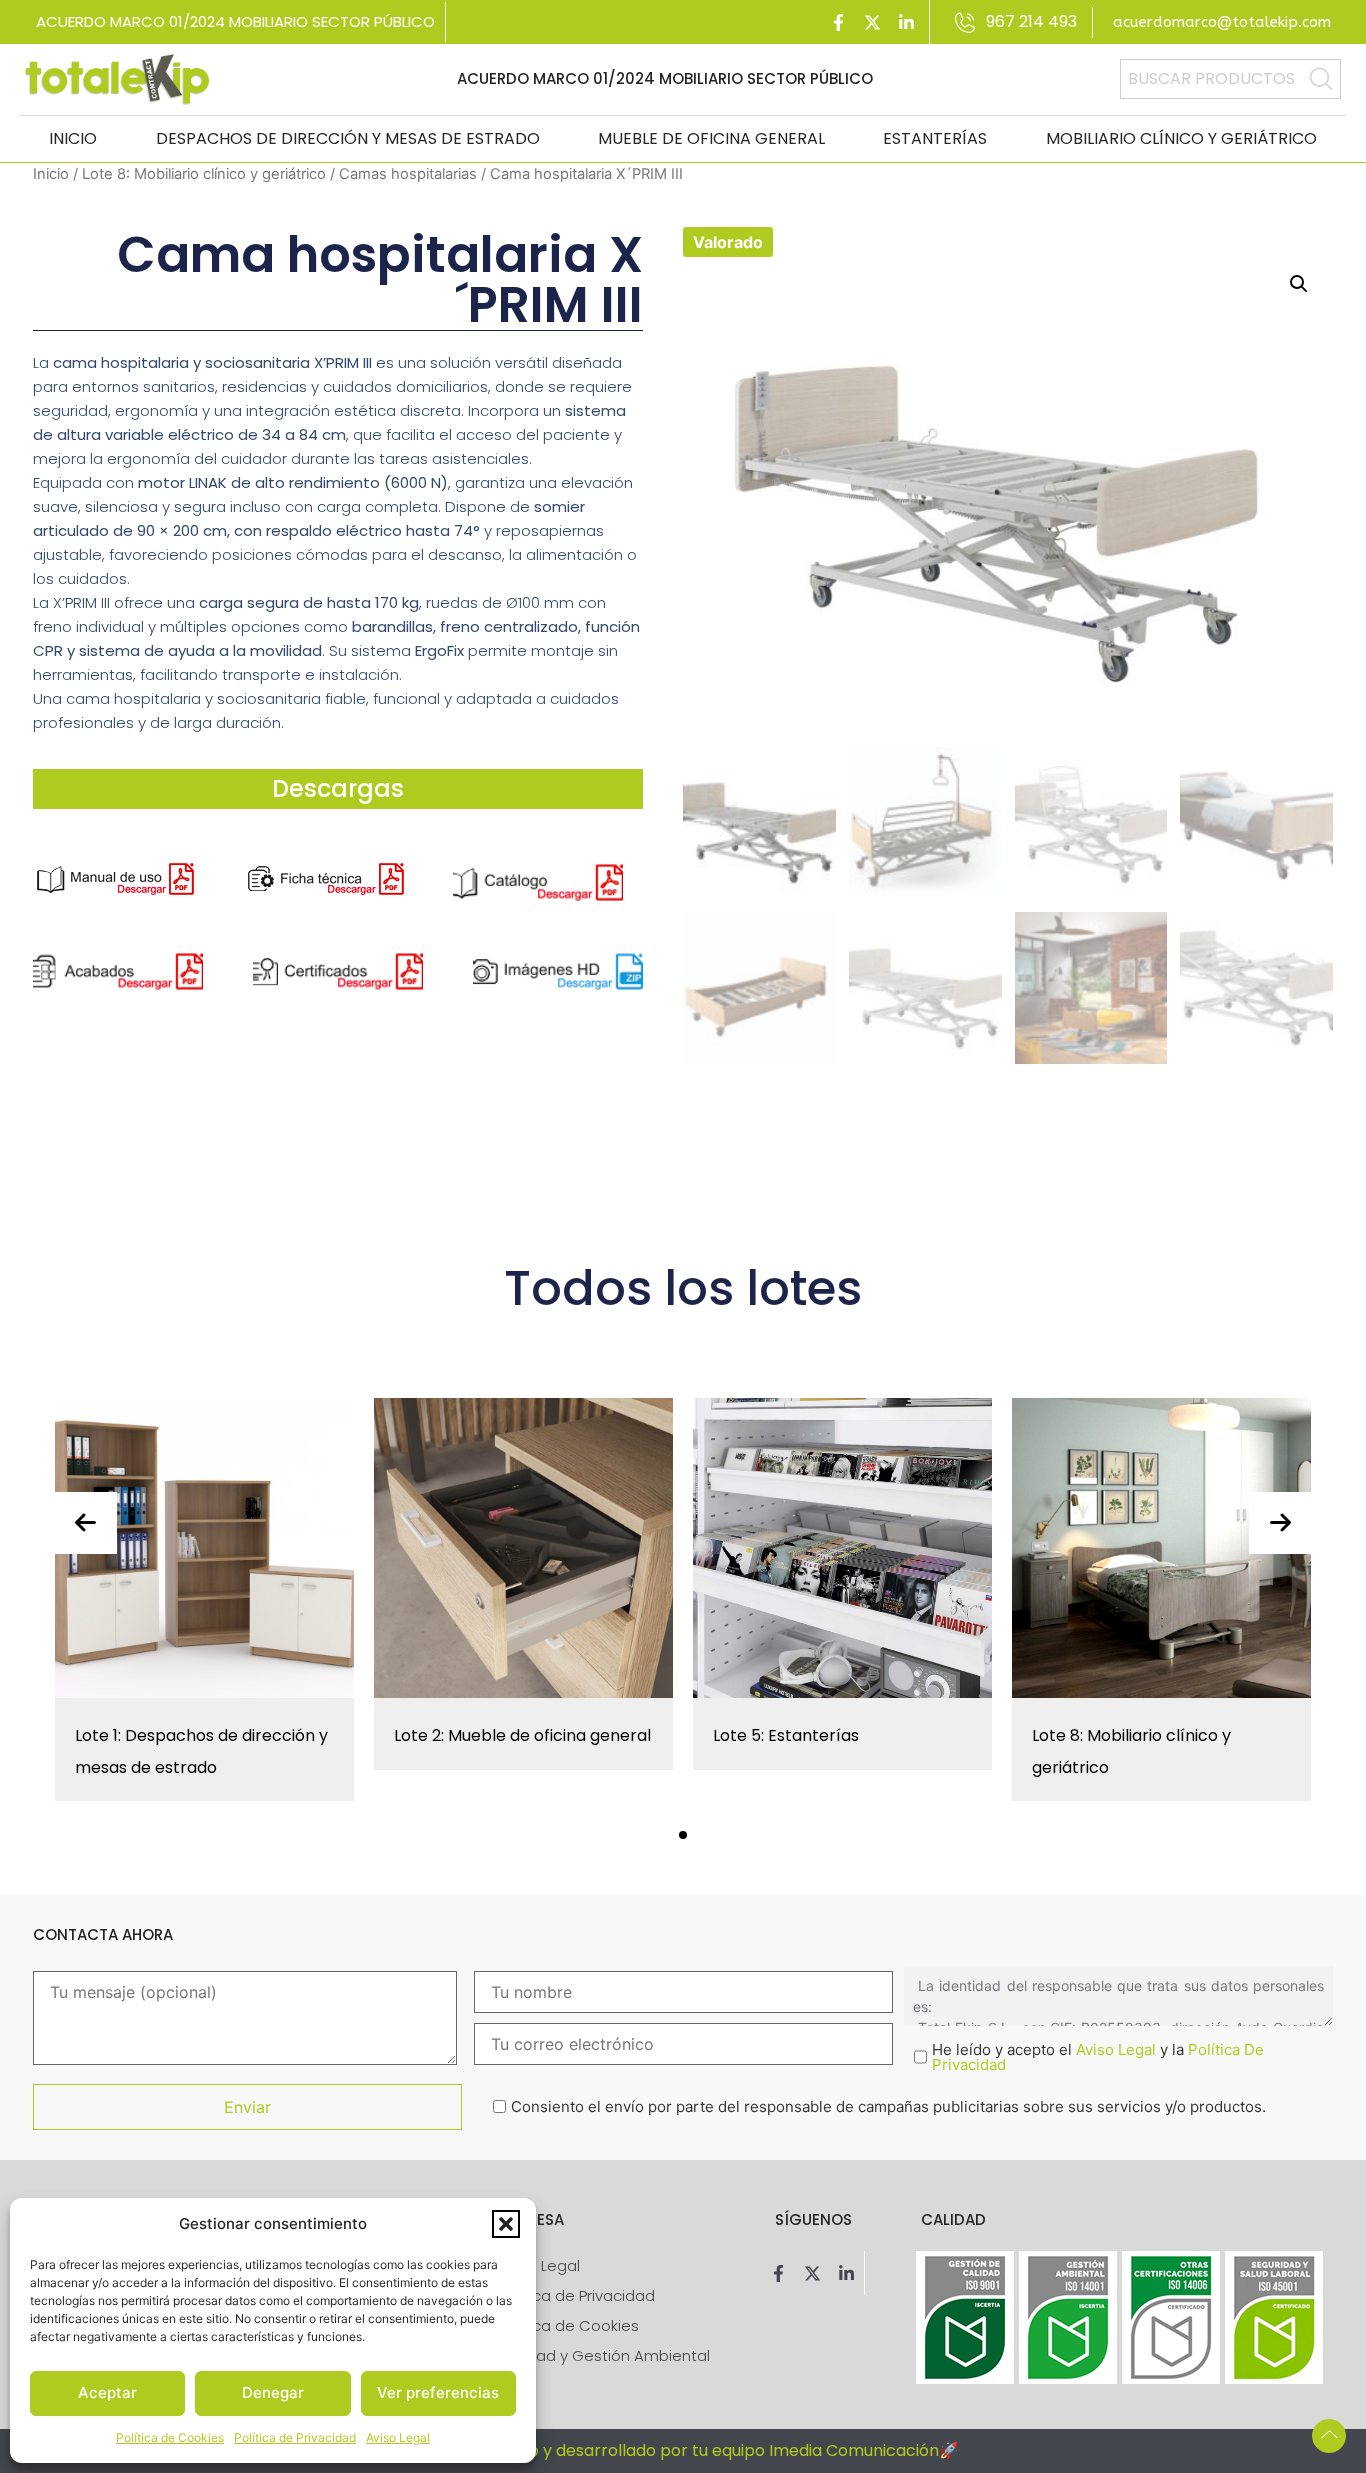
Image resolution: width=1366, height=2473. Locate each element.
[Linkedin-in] (907, 22)
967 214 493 (1031, 21)
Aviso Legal (398, 2437)
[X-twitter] (873, 22)
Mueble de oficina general (711, 138)
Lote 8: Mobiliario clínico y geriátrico (204, 174)
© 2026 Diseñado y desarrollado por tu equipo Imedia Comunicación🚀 (683, 2450)
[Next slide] (1280, 1523)
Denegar (273, 2392)
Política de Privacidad (295, 2437)
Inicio (73, 138)
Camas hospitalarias (408, 174)
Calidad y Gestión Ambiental (604, 2355)
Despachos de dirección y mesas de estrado (348, 138)
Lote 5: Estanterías (786, 1735)
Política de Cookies (170, 2437)
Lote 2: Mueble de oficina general (522, 1735)
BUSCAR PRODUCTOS (1211, 78)
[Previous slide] (86, 1523)
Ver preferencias (438, 2392)
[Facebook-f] (839, 22)
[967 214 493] (965, 22)
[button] (506, 2224)
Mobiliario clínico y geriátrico (1181, 138)
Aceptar (107, 2392)
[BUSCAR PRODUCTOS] (1321, 79)
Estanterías (935, 138)
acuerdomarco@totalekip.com (1222, 22)
